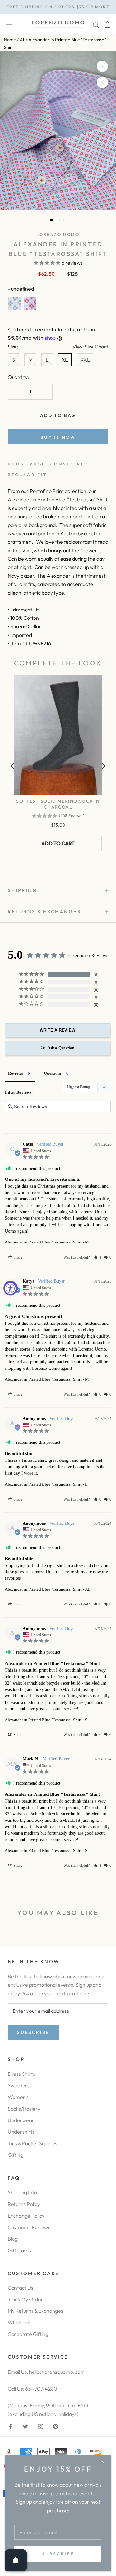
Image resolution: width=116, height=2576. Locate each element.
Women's (18, 2097)
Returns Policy (24, 2204)
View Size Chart (90, 347)
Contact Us (20, 2288)
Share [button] (17, 1257)
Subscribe (58, 2554)
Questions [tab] (53, 1073)
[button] (97, 1257)
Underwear (21, 2120)
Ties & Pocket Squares (33, 2143)
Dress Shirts (21, 2074)
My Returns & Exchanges (35, 2311)
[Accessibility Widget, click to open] (10, 1288)
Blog (13, 2239)
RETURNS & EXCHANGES (44, 912)
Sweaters (19, 2085)
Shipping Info (22, 2192)
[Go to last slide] (13, 766)
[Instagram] (41, 2426)
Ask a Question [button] (61, 1048)
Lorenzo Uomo (58, 234)
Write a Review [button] (58, 1030)
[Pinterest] (56, 2426)
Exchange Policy (26, 2216)
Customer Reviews (29, 2227)
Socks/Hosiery (24, 2109)
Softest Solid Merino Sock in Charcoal (58, 804)
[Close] (104, 2463)
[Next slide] (103, 766)
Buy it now (58, 437)
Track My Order (25, 2299)
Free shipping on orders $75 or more (58, 7)
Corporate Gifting (28, 2334)
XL (65, 360)
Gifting (15, 2155)
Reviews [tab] (15, 1073)
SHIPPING (23, 890)
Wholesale (20, 2322)
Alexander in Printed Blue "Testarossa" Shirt (43, 1242)
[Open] (16, 2560)
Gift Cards (19, 2250)
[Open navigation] (9, 24)
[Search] (96, 24)
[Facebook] (10, 2426)
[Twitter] (25, 2426)
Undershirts (21, 2132)
